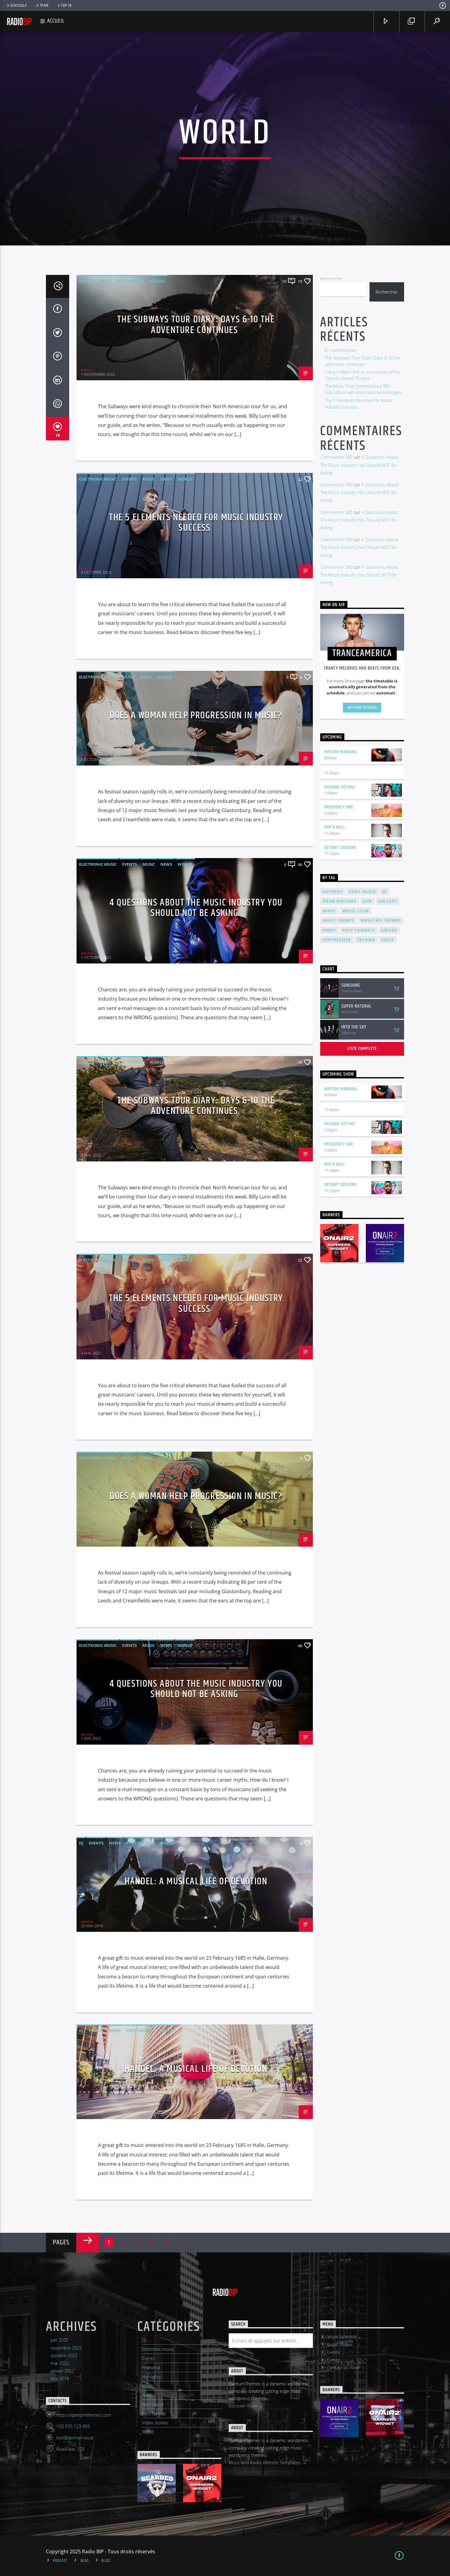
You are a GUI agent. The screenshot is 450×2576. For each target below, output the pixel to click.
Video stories (155, 2423)
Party (329, 930)
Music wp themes (381, 920)
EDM (367, 901)
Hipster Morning (341, 752)
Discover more (244, 2406)
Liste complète (362, 1049)
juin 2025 (59, 2340)
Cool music (363, 892)
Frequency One (339, 807)
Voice (388, 940)
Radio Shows (340, 2344)
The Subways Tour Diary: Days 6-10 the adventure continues (196, 325)
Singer (389, 930)
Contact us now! (343, 2367)
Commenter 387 (336, 457)
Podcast (60, 2561)
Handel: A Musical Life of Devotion (196, 1881)
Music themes (339, 920)
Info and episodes (362, 708)
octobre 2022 (64, 2356)
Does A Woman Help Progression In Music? (196, 715)
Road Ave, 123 (70, 2449)
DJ (81, 1843)
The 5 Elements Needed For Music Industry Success (196, 523)
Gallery (388, 901)
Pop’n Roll (335, 827)
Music (149, 479)
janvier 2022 (62, 2371)
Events (86, 281)
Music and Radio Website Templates (265, 2462)
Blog (85, 2561)
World (157, 281)
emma (87, 370)
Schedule (19, 6)
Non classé (153, 2404)
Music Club (356, 911)
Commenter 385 (336, 512)
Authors (333, 892)
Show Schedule (342, 2337)
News (105, 281)
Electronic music (98, 479)
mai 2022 (60, 2363)
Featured (151, 2367)
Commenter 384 (336, 540)
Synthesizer (337, 940)
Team (44, 6)
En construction (340, 350)
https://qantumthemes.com (84, 2415)
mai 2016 (60, 2378)
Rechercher (331, 279)
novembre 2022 (66, 2348)
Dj (385, 892)
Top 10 (66, 6)
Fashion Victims (340, 787)
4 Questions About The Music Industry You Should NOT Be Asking (196, 908)
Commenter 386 (336, 485)
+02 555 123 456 (73, 2426)
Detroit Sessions (341, 847)
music (330, 911)
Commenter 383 (336, 567)
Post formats (359, 930)
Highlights (151, 2377)
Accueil (56, 21)
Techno (366, 940)
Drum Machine (340, 901)
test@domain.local (75, 2438)
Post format (130, 281)
